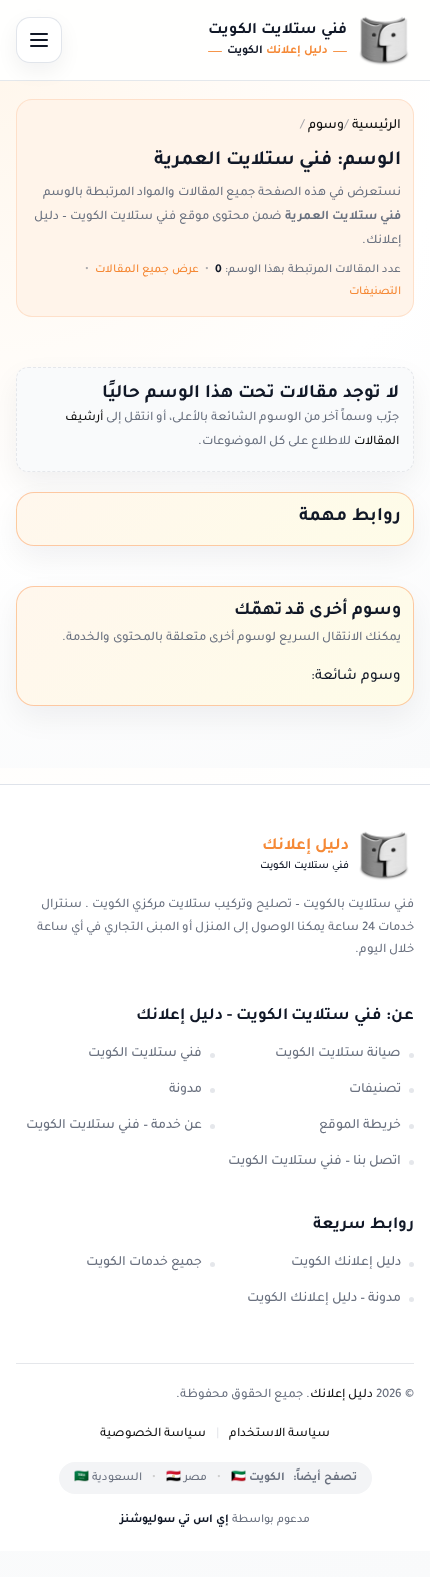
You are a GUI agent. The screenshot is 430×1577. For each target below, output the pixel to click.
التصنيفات (375, 292)
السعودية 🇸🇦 (108, 1478)
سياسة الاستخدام (279, 1434)
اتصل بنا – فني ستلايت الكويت (314, 1162)
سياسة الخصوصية (153, 1434)
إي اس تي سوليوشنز (174, 1520)
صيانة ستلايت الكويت (338, 1054)
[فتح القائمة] (39, 40)
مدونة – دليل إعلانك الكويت (324, 1299)
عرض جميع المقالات (147, 270)
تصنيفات (375, 1090)
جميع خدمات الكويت (144, 1263)
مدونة (185, 1090)
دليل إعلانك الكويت (346, 1263)
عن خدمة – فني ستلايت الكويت (114, 1126)
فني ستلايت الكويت (145, 1054)
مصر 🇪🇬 (186, 1478)
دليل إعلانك (341, 1395)
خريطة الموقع (360, 1126)
